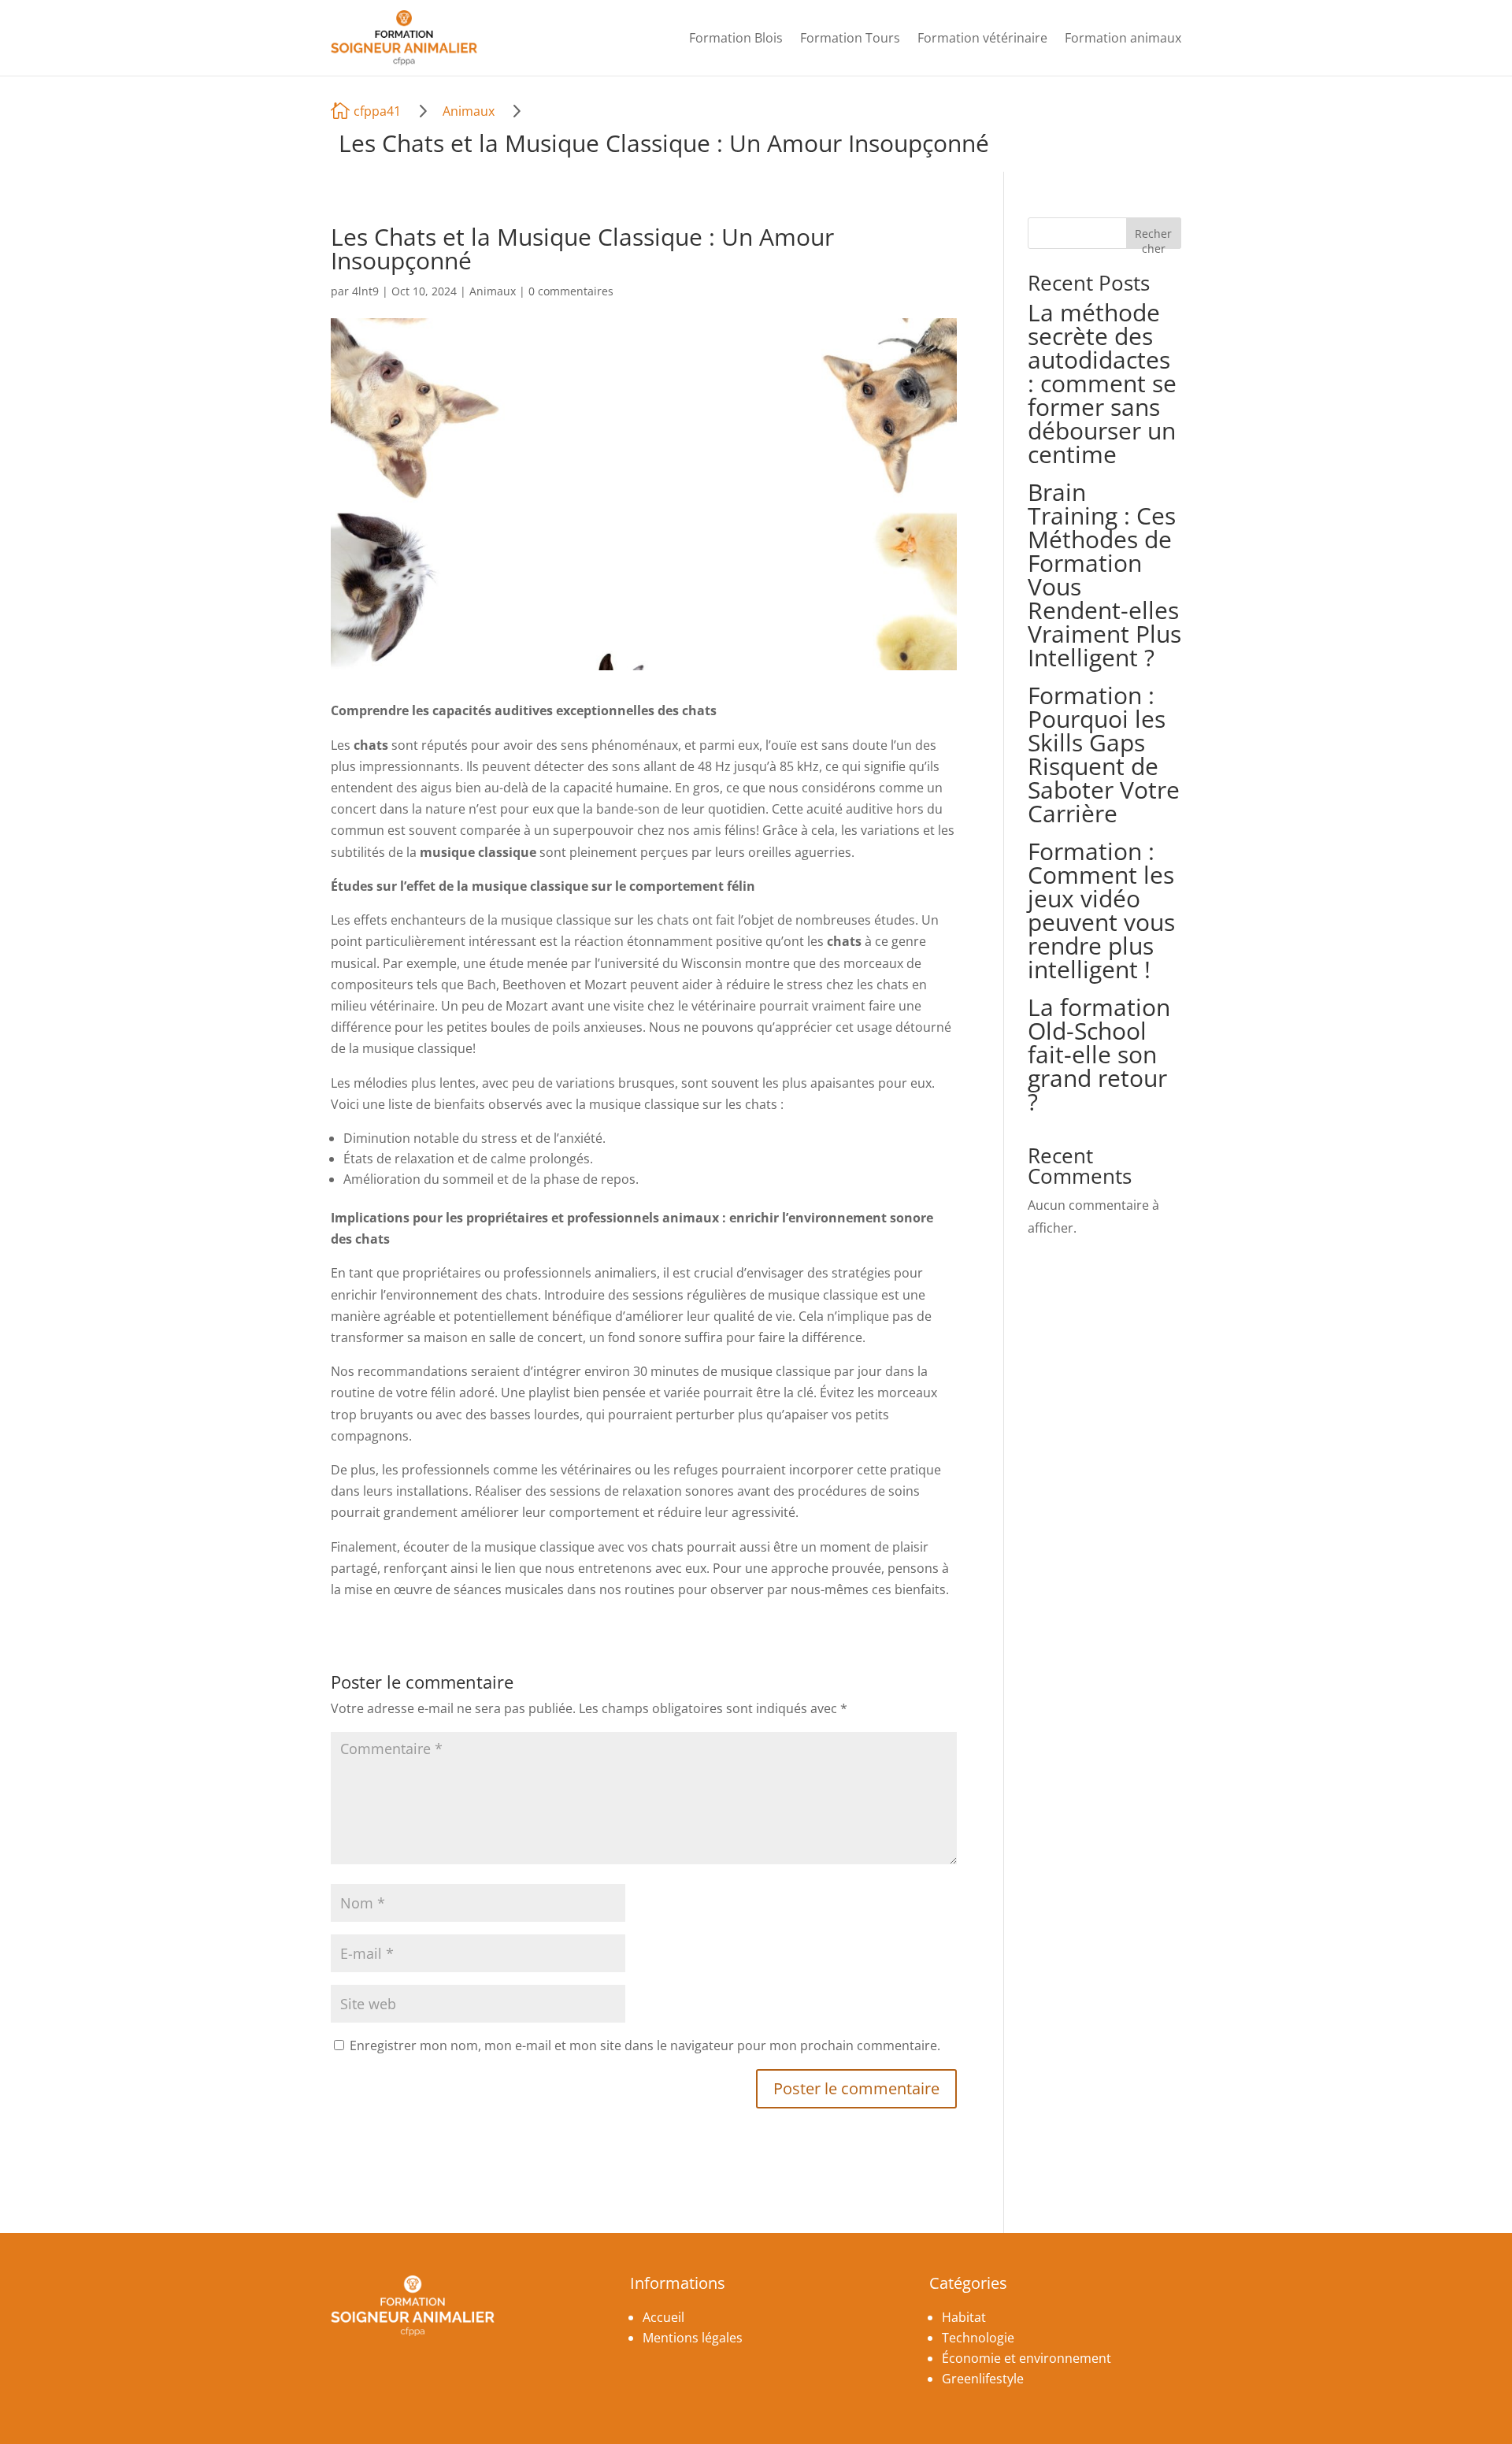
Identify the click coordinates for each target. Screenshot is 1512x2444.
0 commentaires (571, 291)
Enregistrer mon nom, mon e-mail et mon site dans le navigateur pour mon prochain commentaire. (645, 2045)
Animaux (469, 111)
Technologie (978, 2338)
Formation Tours (850, 38)
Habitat (964, 2317)
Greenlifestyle (983, 2379)
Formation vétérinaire (982, 38)
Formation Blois (736, 38)
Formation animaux (1123, 38)
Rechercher (1153, 237)
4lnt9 (365, 291)
